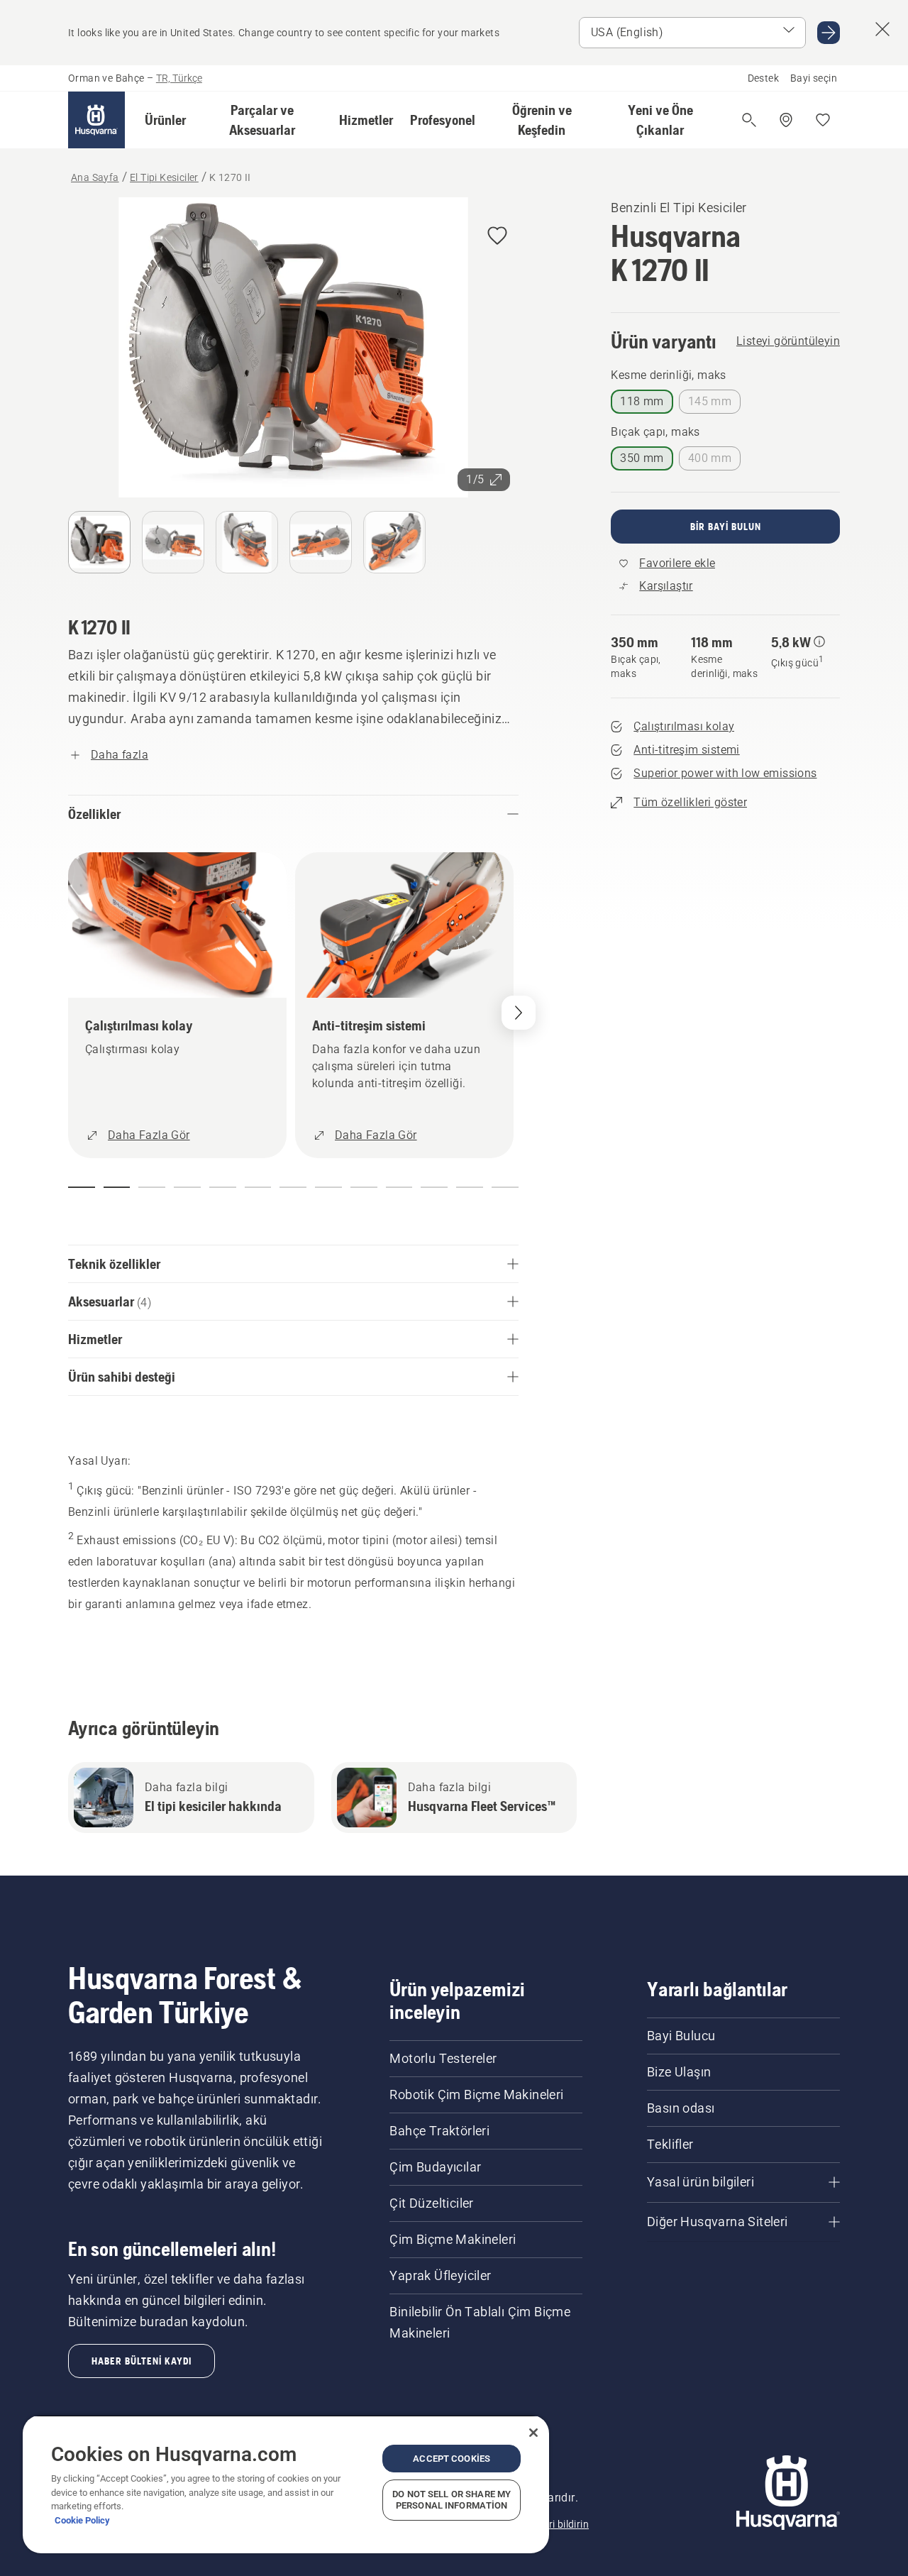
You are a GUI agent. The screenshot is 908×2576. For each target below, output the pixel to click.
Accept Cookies (452, 2459)
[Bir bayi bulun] (786, 120)
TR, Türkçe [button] (179, 78)
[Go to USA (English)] (829, 33)
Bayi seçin (814, 78)
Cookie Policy (82, 2520)
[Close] (533, 2433)
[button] (165, 120)
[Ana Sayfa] (96, 120)
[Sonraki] (519, 1013)
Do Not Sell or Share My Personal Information (452, 2500)
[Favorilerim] (823, 120)
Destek (763, 78)
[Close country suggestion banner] (882, 29)
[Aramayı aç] (749, 120)
